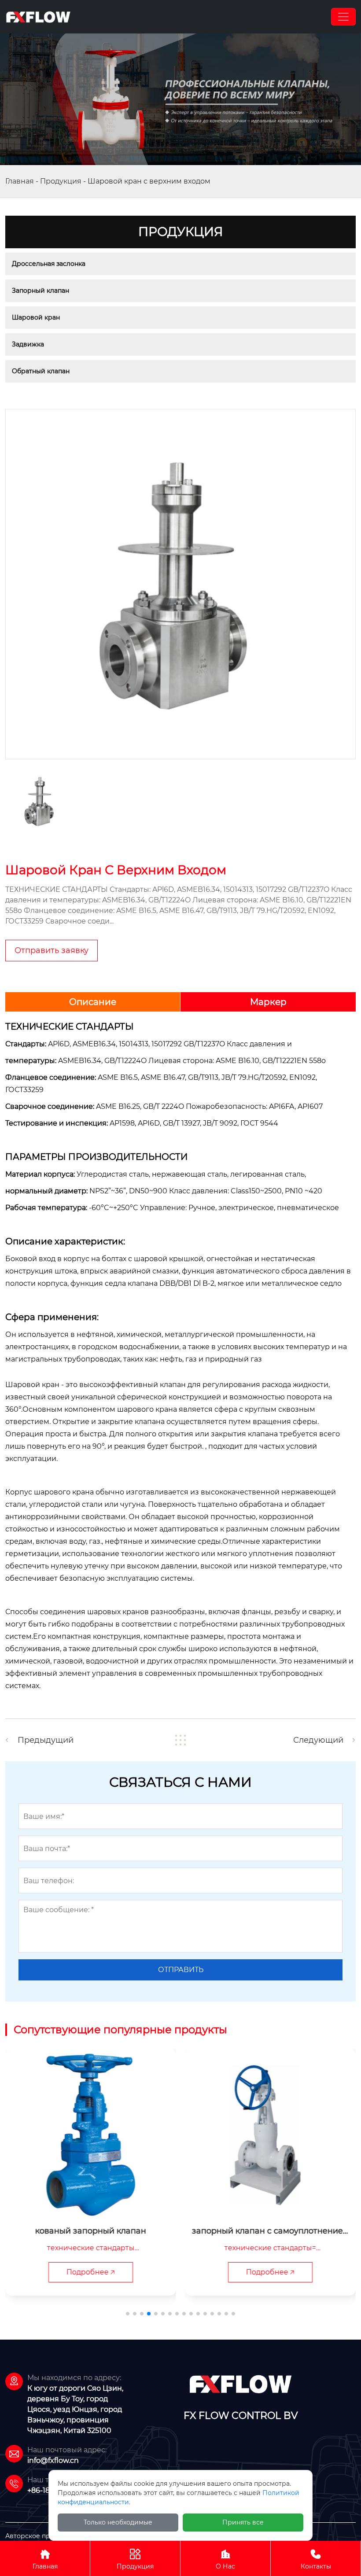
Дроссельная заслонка (49, 264)
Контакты (316, 2559)
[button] (128, 2314)
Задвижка (28, 344)
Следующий (318, 1740)
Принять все (243, 2522)
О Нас (225, 2559)
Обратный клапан (41, 371)
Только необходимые (118, 2522)
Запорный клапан (41, 291)
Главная (20, 181)
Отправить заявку (52, 950)
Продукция (61, 181)
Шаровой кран (36, 317)
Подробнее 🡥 (91, 2272)
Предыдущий (46, 1740)
